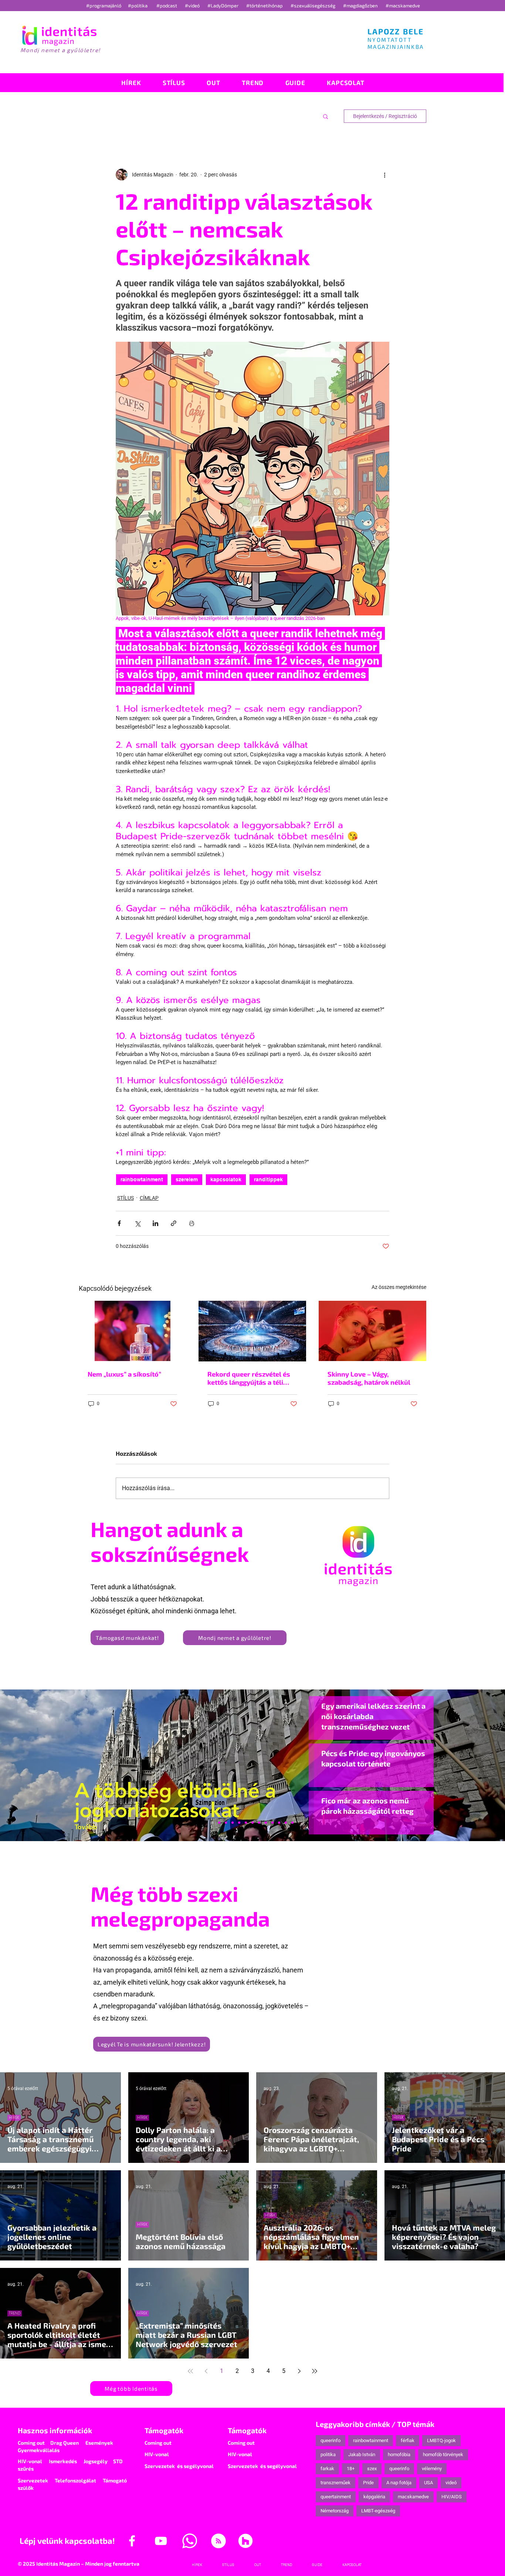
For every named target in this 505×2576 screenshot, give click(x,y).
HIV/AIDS (452, 2497)
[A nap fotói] (253, 1823)
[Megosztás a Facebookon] (119, 1223)
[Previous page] (206, 2371)
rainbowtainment (142, 1179)
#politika (138, 6)
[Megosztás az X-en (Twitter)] (137, 1223)
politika (328, 2455)
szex (372, 2469)
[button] (326, 116)
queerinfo (331, 2440)
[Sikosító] (133, 1331)
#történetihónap (266, 6)
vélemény (432, 2469)
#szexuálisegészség (313, 6)
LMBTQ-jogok (441, 2440)
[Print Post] (192, 1223)
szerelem (187, 1179)
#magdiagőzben (360, 6)
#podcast (167, 6)
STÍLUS (126, 1198)
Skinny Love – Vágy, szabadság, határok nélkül (369, 1378)
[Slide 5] (286, 1823)
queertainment (336, 2497)
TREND (15, 2313)
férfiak (408, 2440)
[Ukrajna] (233, 1823)
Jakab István (362, 2455)
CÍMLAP (149, 1198)
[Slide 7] (219, 1823)
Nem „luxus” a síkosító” (124, 1374)
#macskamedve (403, 6)
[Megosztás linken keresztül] (174, 1223)
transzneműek (335, 2483)
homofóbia (399, 2455)
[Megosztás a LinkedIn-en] (155, 1223)
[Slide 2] (272, 1823)
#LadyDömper (223, 6)
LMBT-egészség (378, 2511)
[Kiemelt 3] (259, 1823)
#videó (193, 6)
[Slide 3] (266, 1823)
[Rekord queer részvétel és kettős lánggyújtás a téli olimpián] (252, 1331)
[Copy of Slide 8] (292, 1823)
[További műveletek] (385, 175)
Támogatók (164, 2430)
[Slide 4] (279, 1823)
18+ (351, 2469)
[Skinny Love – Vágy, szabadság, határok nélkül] (372, 1331)
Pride (368, 2483)
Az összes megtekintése (399, 1287)
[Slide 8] (246, 1823)
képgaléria (374, 2497)
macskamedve (413, 2497)
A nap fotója (399, 2483)
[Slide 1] (213, 1823)
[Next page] (299, 2371)
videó (451, 2483)
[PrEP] (239, 1823)
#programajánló (105, 6)
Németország (335, 2511)
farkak (327, 2469)
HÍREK (14, 2118)
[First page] (190, 2371)
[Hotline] (226, 1823)
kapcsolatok (226, 1179)
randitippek (268, 1179)
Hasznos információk (55, 2430)
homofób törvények (443, 2455)
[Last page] (315, 2371)
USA (428, 2483)
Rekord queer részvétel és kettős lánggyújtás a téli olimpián (249, 1378)
